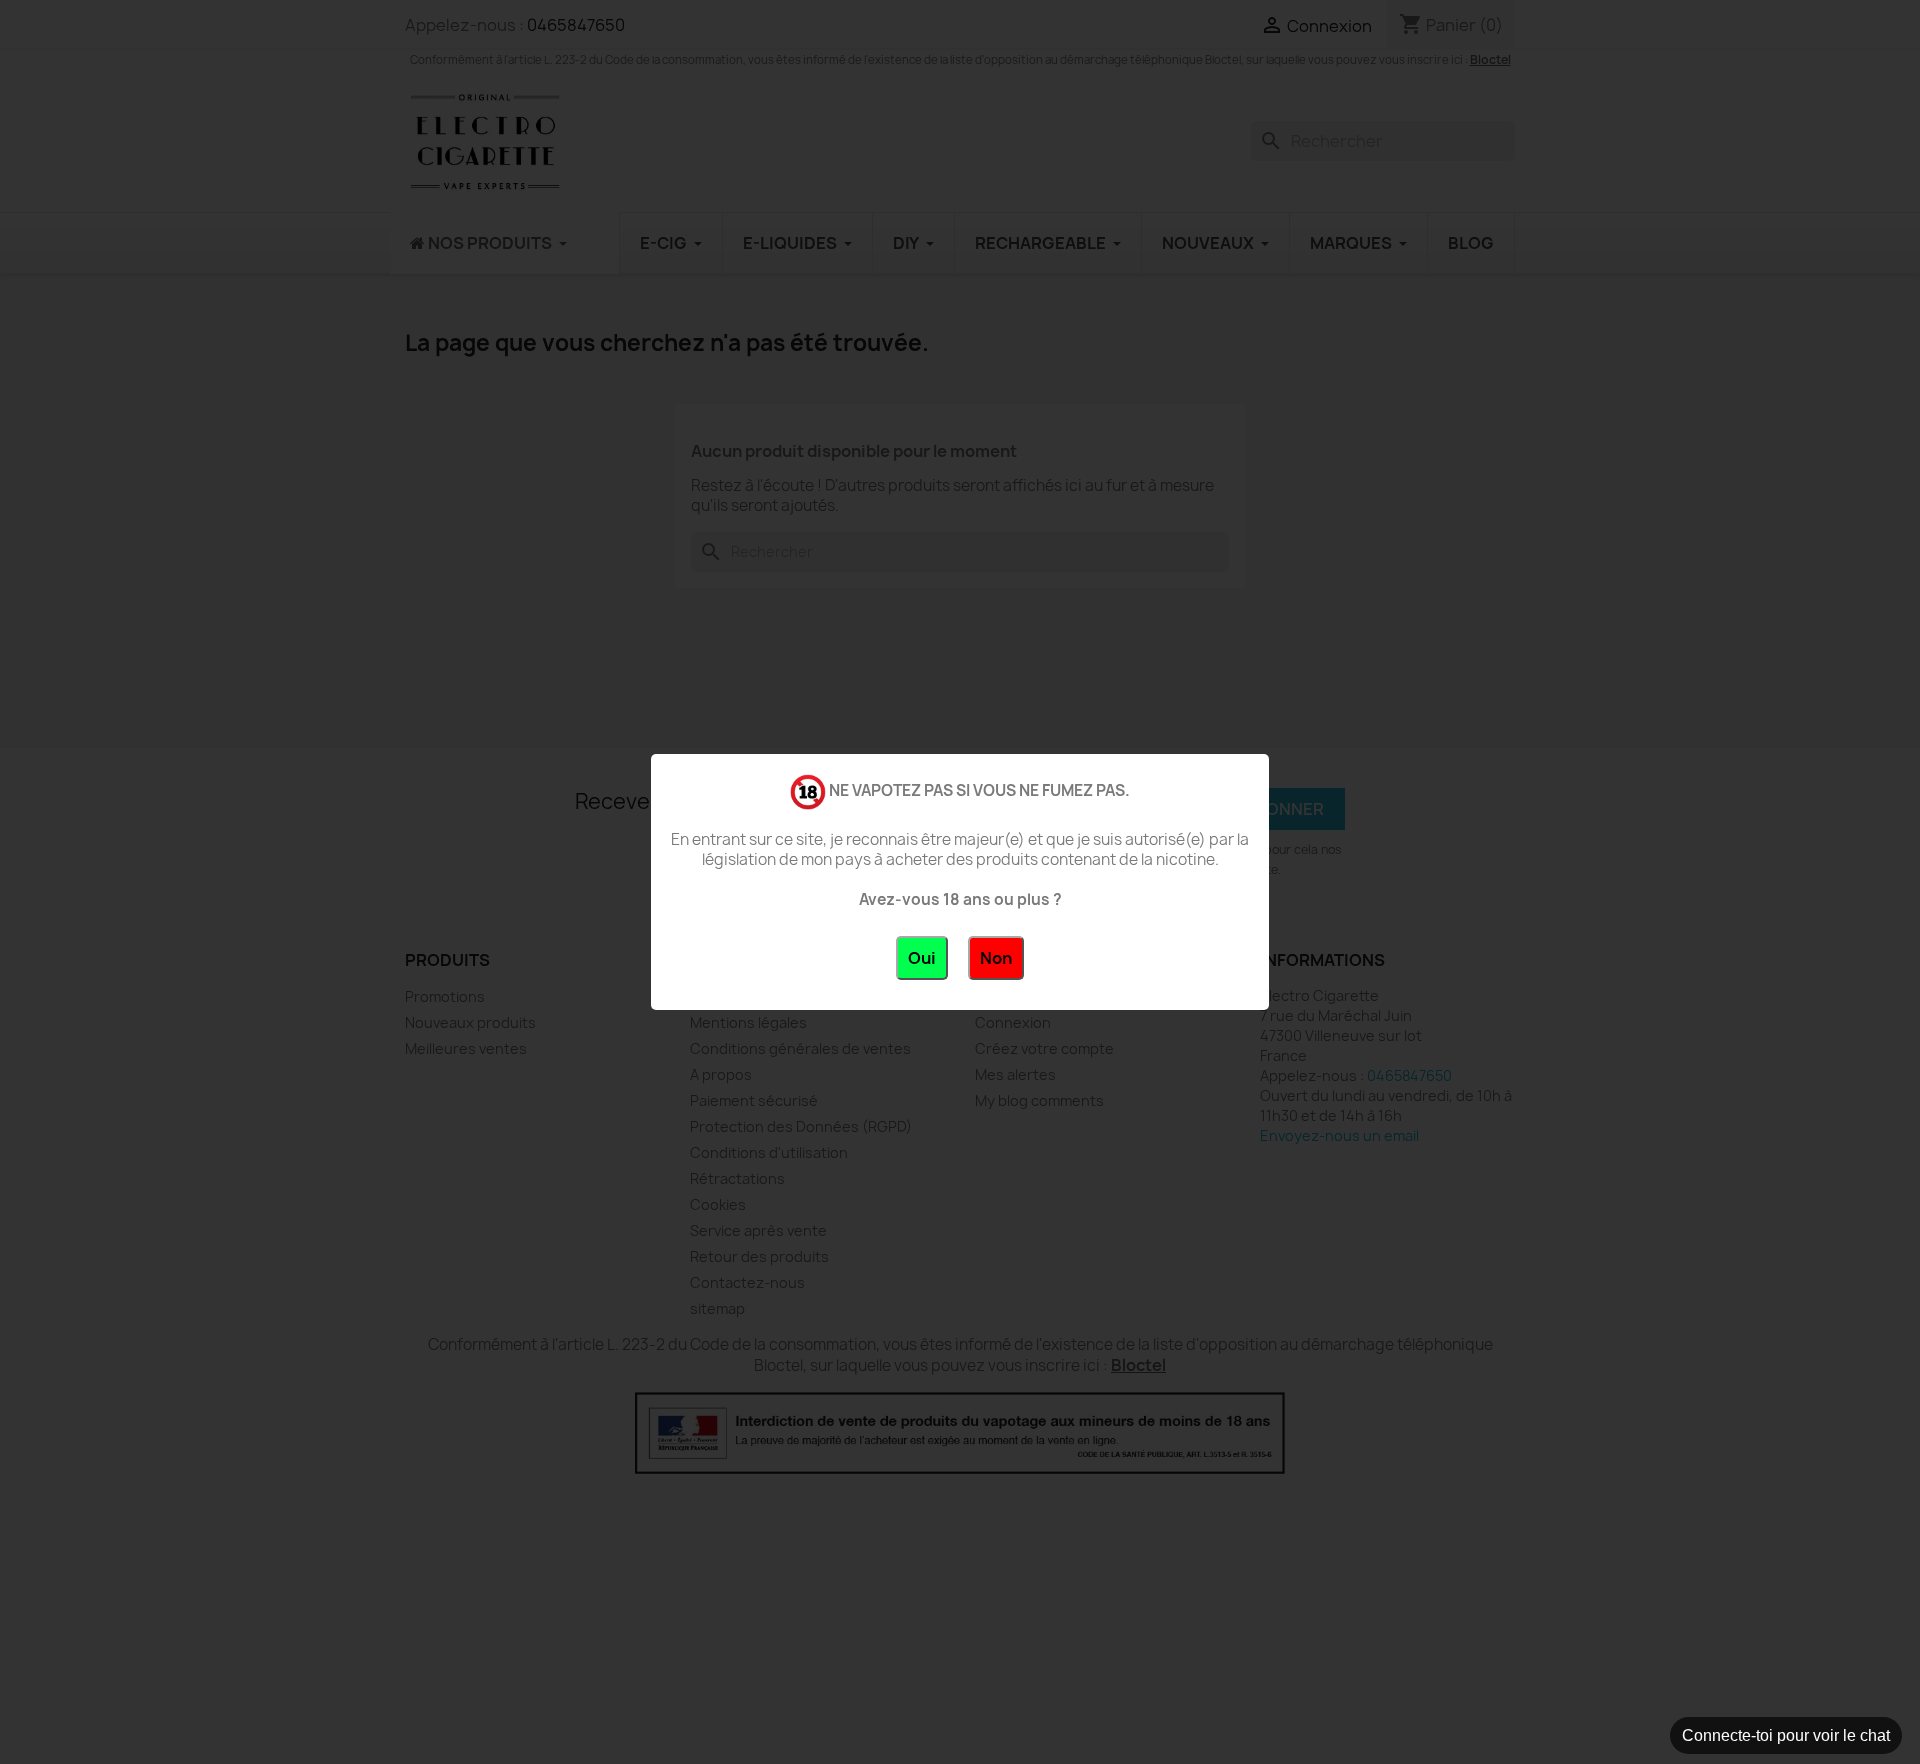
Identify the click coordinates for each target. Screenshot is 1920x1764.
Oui (922, 958)
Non (996, 958)
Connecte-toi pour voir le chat (1786, 1735)
